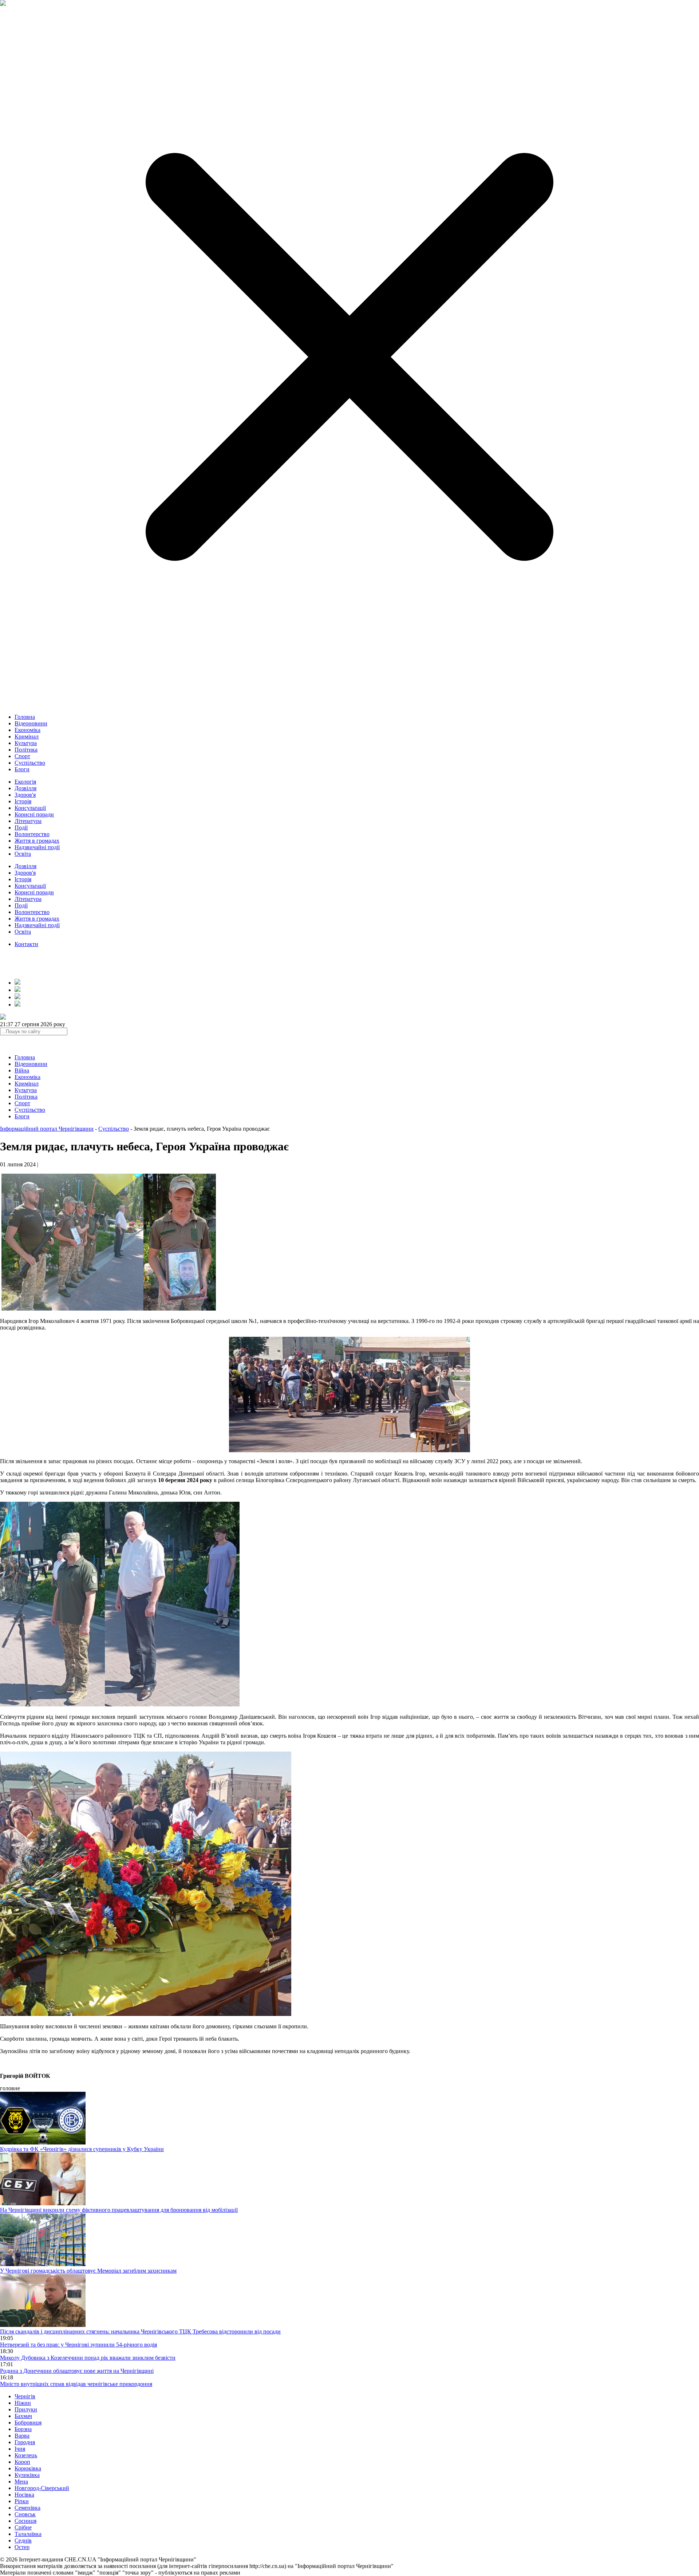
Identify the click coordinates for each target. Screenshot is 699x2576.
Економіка (27, 730)
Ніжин (23, 2403)
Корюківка (28, 2468)
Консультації (30, 808)
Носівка (24, 2495)
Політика (26, 750)
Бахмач (23, 2416)
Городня (25, 2442)
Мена (21, 2482)
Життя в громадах (37, 841)
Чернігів (25, 2396)
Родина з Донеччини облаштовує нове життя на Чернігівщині (77, 2371)
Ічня (20, 2449)
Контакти (26, 944)
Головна (25, 717)
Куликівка (27, 2475)
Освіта (23, 854)
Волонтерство (32, 834)
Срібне (23, 2527)
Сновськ (25, 2514)
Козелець (26, 2455)
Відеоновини (31, 723)
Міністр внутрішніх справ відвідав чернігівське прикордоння (76, 2384)
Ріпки (22, 2501)
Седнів (23, 2540)
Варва (22, 2436)
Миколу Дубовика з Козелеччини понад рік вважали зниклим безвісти (88, 2358)
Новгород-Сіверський (42, 2488)
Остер (22, 2547)
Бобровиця (28, 2423)
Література (28, 821)
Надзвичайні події (37, 847)
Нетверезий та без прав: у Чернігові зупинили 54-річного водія (78, 2345)
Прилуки (26, 2409)
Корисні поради (34, 814)
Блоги (22, 769)
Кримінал (27, 736)
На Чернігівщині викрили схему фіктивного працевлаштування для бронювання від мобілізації (119, 2210)
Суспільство (30, 763)
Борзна (23, 2429)
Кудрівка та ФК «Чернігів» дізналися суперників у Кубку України (82, 2149)
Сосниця (25, 2521)
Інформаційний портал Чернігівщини (47, 1129)
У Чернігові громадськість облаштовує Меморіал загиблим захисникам (88, 2271)
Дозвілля (25, 788)
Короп (22, 2462)
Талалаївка (28, 2534)
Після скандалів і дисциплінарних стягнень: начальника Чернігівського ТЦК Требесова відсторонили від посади (140, 2331)
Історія (23, 801)
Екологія (25, 782)
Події (21, 828)
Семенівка (27, 2508)
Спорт (22, 756)
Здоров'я (25, 795)
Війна (22, 1070)
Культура (26, 743)
